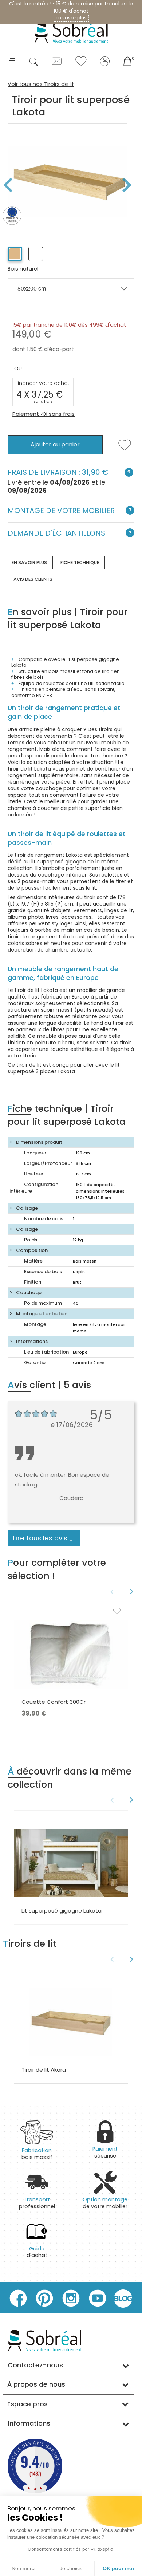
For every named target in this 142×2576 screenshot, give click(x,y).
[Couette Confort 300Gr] (71, 1654)
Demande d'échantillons (56, 533)
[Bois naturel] (15, 254)
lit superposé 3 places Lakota (64, 1068)
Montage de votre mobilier (61, 511)
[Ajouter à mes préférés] (125, 449)
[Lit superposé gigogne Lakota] (71, 1863)
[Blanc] (36, 254)
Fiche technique (80, 562)
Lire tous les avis (40, 1538)
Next (130, 185)
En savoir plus (29, 562)
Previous (111, 1592)
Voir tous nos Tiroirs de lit (41, 84)
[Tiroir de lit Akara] (71, 2022)
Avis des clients (33, 579)
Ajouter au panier (55, 444)
